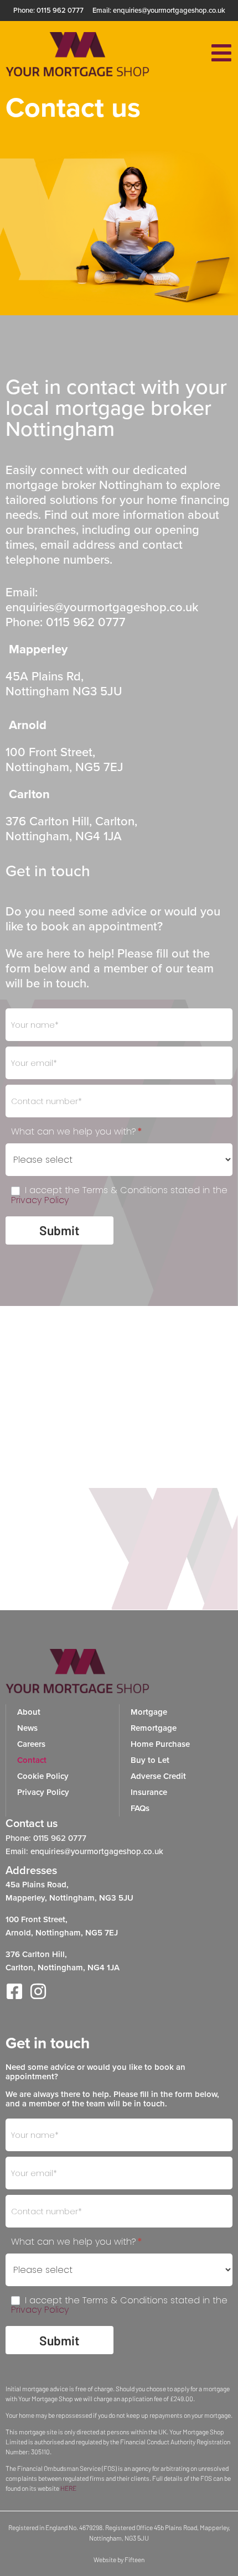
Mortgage (149, 1712)
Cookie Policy (43, 1776)
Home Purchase (160, 1744)
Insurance (149, 1792)
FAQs (140, 1808)
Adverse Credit (158, 1776)
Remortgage (154, 1728)
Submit (59, 1230)
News (27, 1728)
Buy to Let (150, 1760)
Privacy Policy (40, 1200)
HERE (68, 2488)
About (29, 1712)
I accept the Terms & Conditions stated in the (119, 1195)
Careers (31, 1744)
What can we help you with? (77, 1132)
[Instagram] (38, 1991)
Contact (32, 1760)
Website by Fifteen (119, 2559)
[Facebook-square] (14, 1991)
